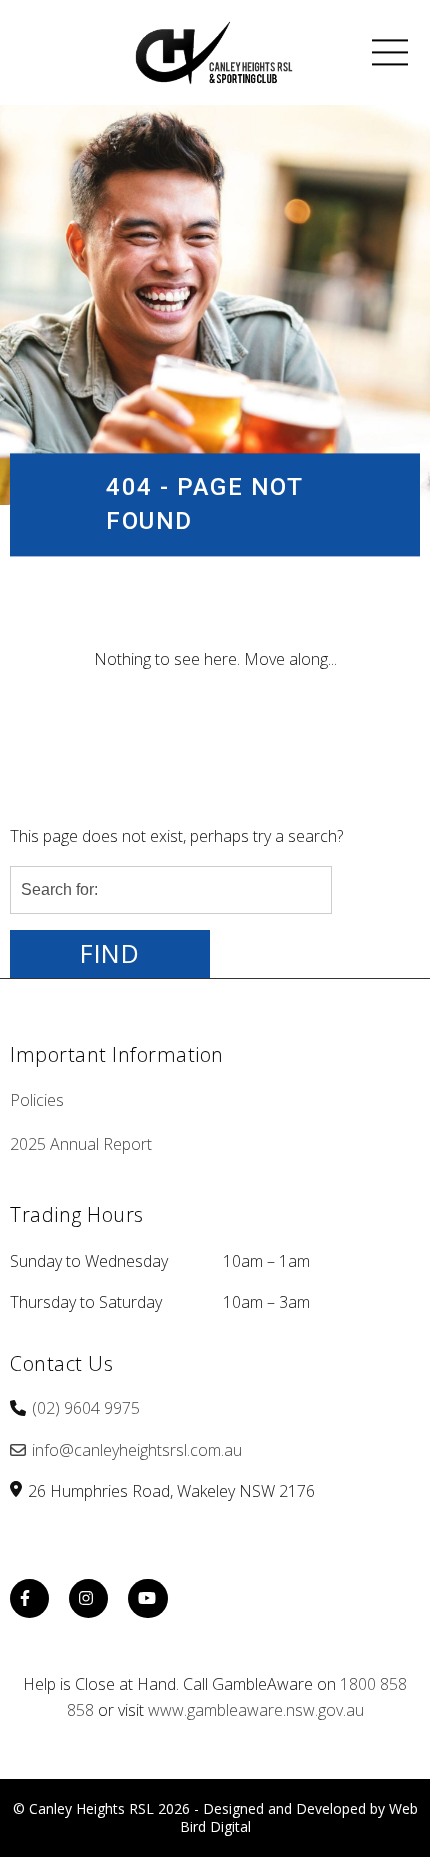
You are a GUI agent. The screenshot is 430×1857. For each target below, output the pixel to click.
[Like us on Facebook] (30, 1600)
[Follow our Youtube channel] (148, 1600)
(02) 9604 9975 (86, 1408)
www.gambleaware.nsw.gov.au (256, 1710)
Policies (37, 1100)
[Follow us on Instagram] (89, 1600)
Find (110, 953)
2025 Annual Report (81, 1144)
